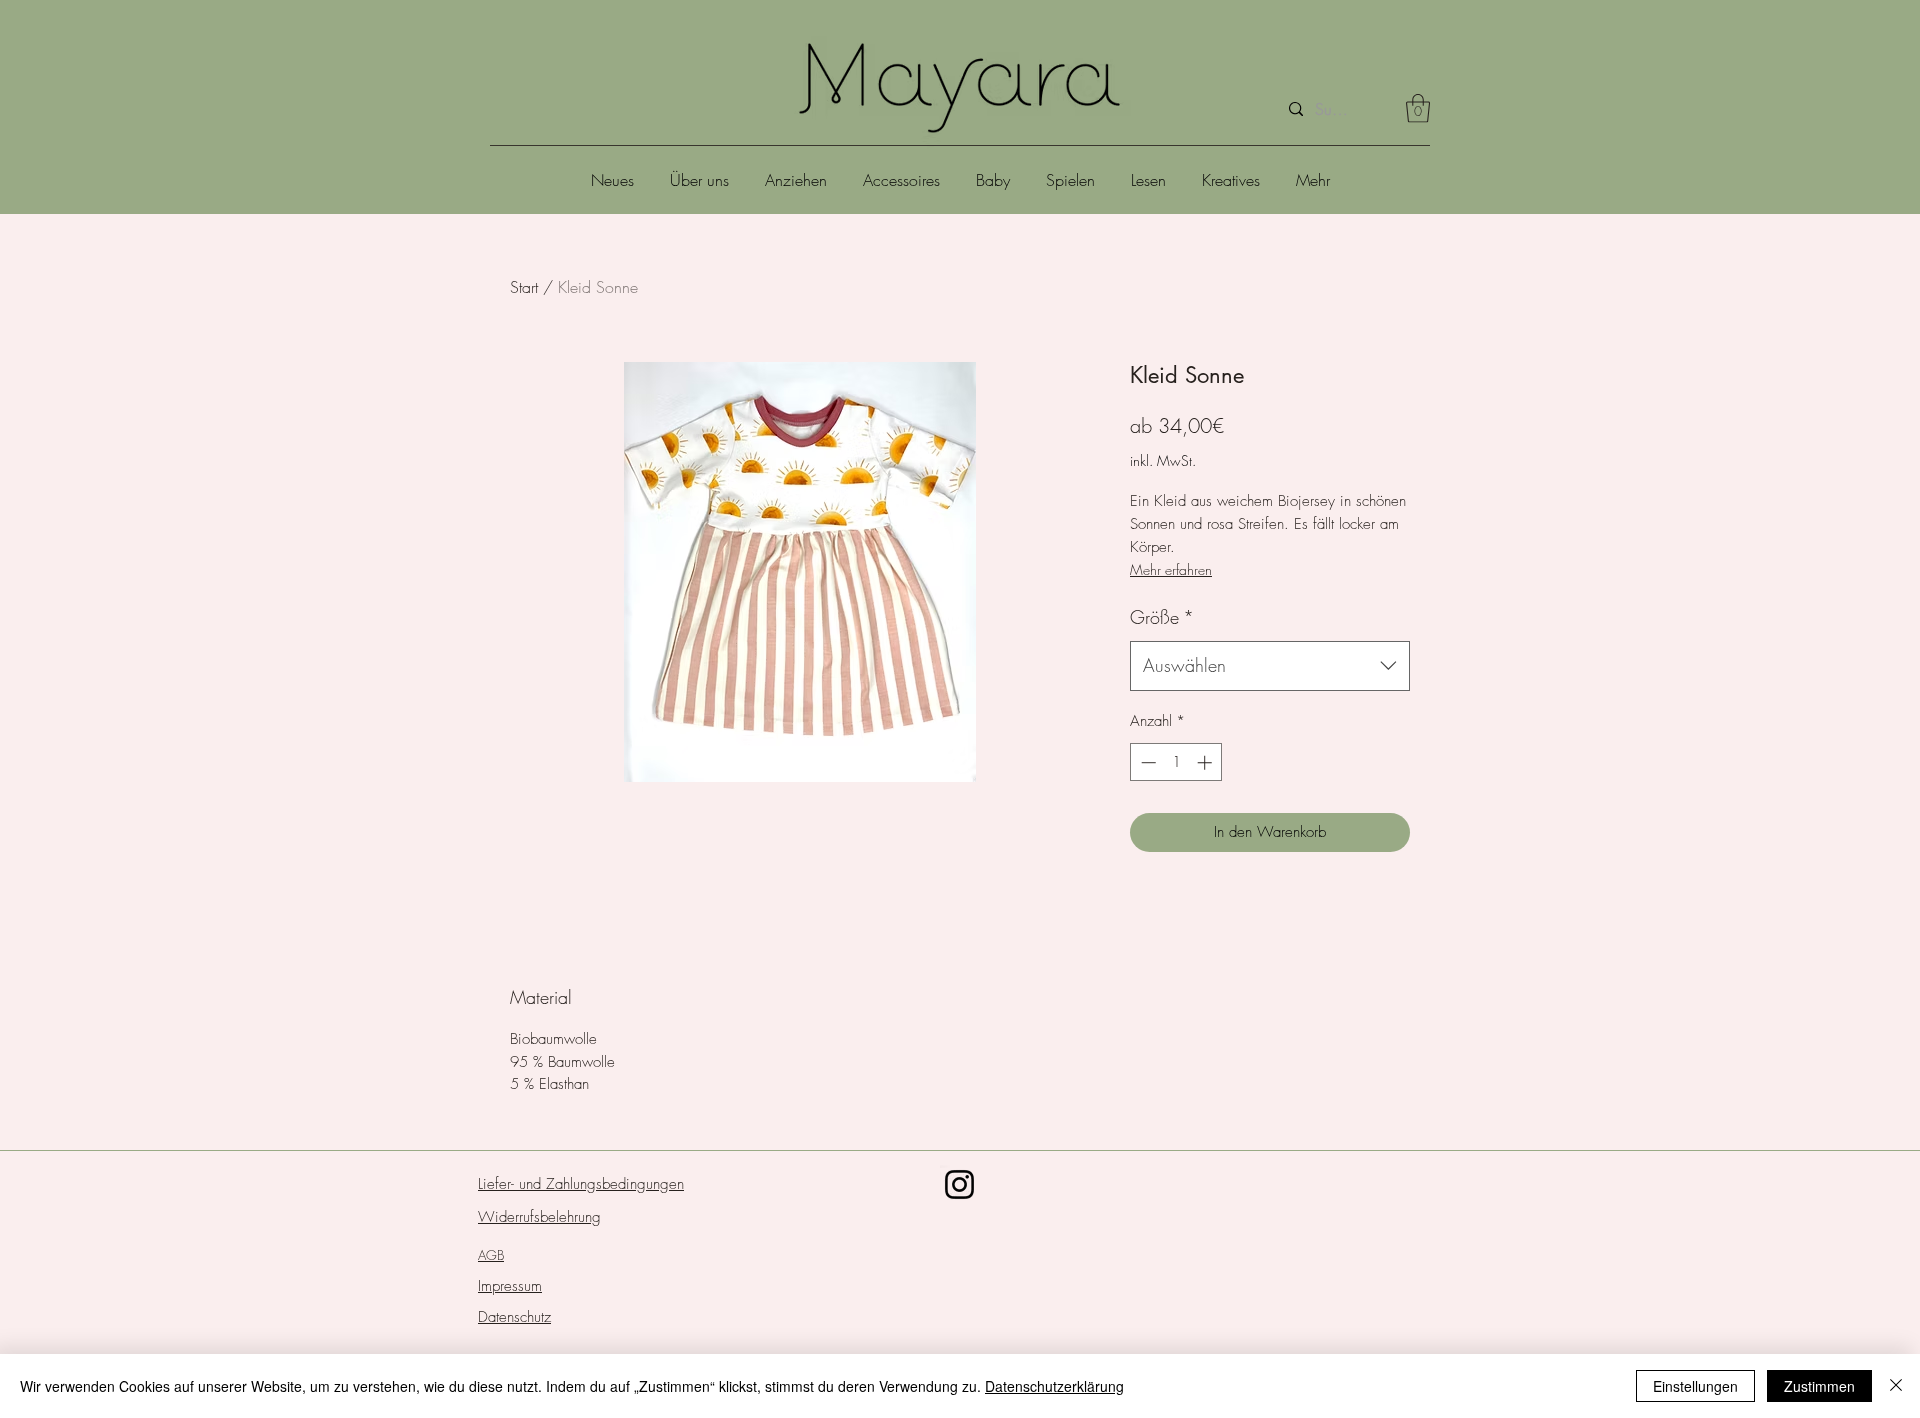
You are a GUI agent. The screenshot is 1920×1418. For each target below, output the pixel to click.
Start (524, 287)
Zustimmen (1819, 1386)
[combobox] (1270, 666)
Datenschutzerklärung (1054, 1386)
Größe (1162, 617)
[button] (1418, 108)
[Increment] (1206, 762)
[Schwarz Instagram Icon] (959, 1184)
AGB (491, 1255)
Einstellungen (1695, 1386)
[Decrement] (1146, 762)
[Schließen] (1896, 1386)
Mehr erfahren (1171, 569)
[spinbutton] (1176, 762)
